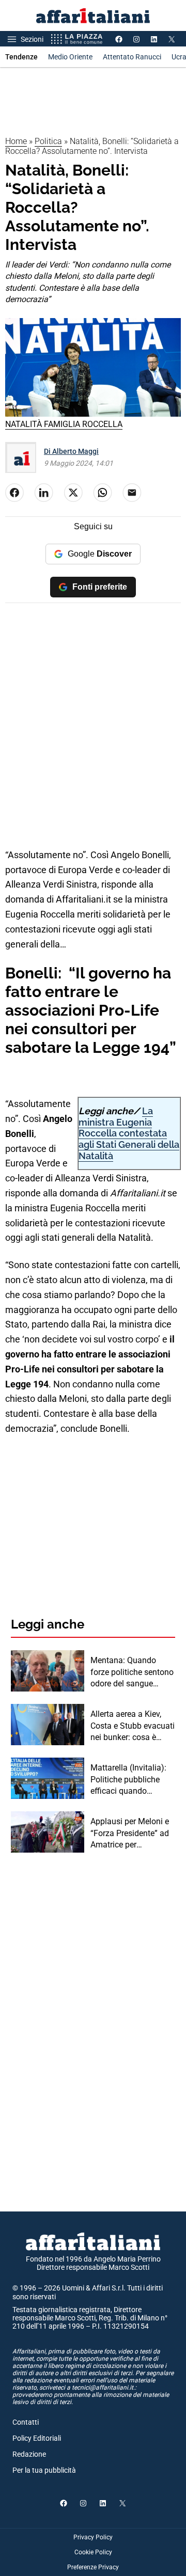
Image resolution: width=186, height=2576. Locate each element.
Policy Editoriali (37, 2438)
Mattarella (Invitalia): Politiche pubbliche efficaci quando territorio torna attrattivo (128, 1780)
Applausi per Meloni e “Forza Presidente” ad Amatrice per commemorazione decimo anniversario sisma (130, 1834)
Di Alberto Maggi (71, 451)
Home (16, 141)
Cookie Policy (93, 2552)
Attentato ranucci (132, 57)
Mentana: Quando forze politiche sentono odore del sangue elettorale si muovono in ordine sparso (132, 1672)
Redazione (29, 2454)
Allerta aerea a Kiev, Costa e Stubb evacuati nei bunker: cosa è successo (133, 1726)
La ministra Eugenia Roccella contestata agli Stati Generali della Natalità (129, 1133)
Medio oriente (70, 57)
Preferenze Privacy (93, 2567)
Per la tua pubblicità (44, 2470)
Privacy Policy (93, 2537)
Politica (48, 141)
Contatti (26, 2422)
